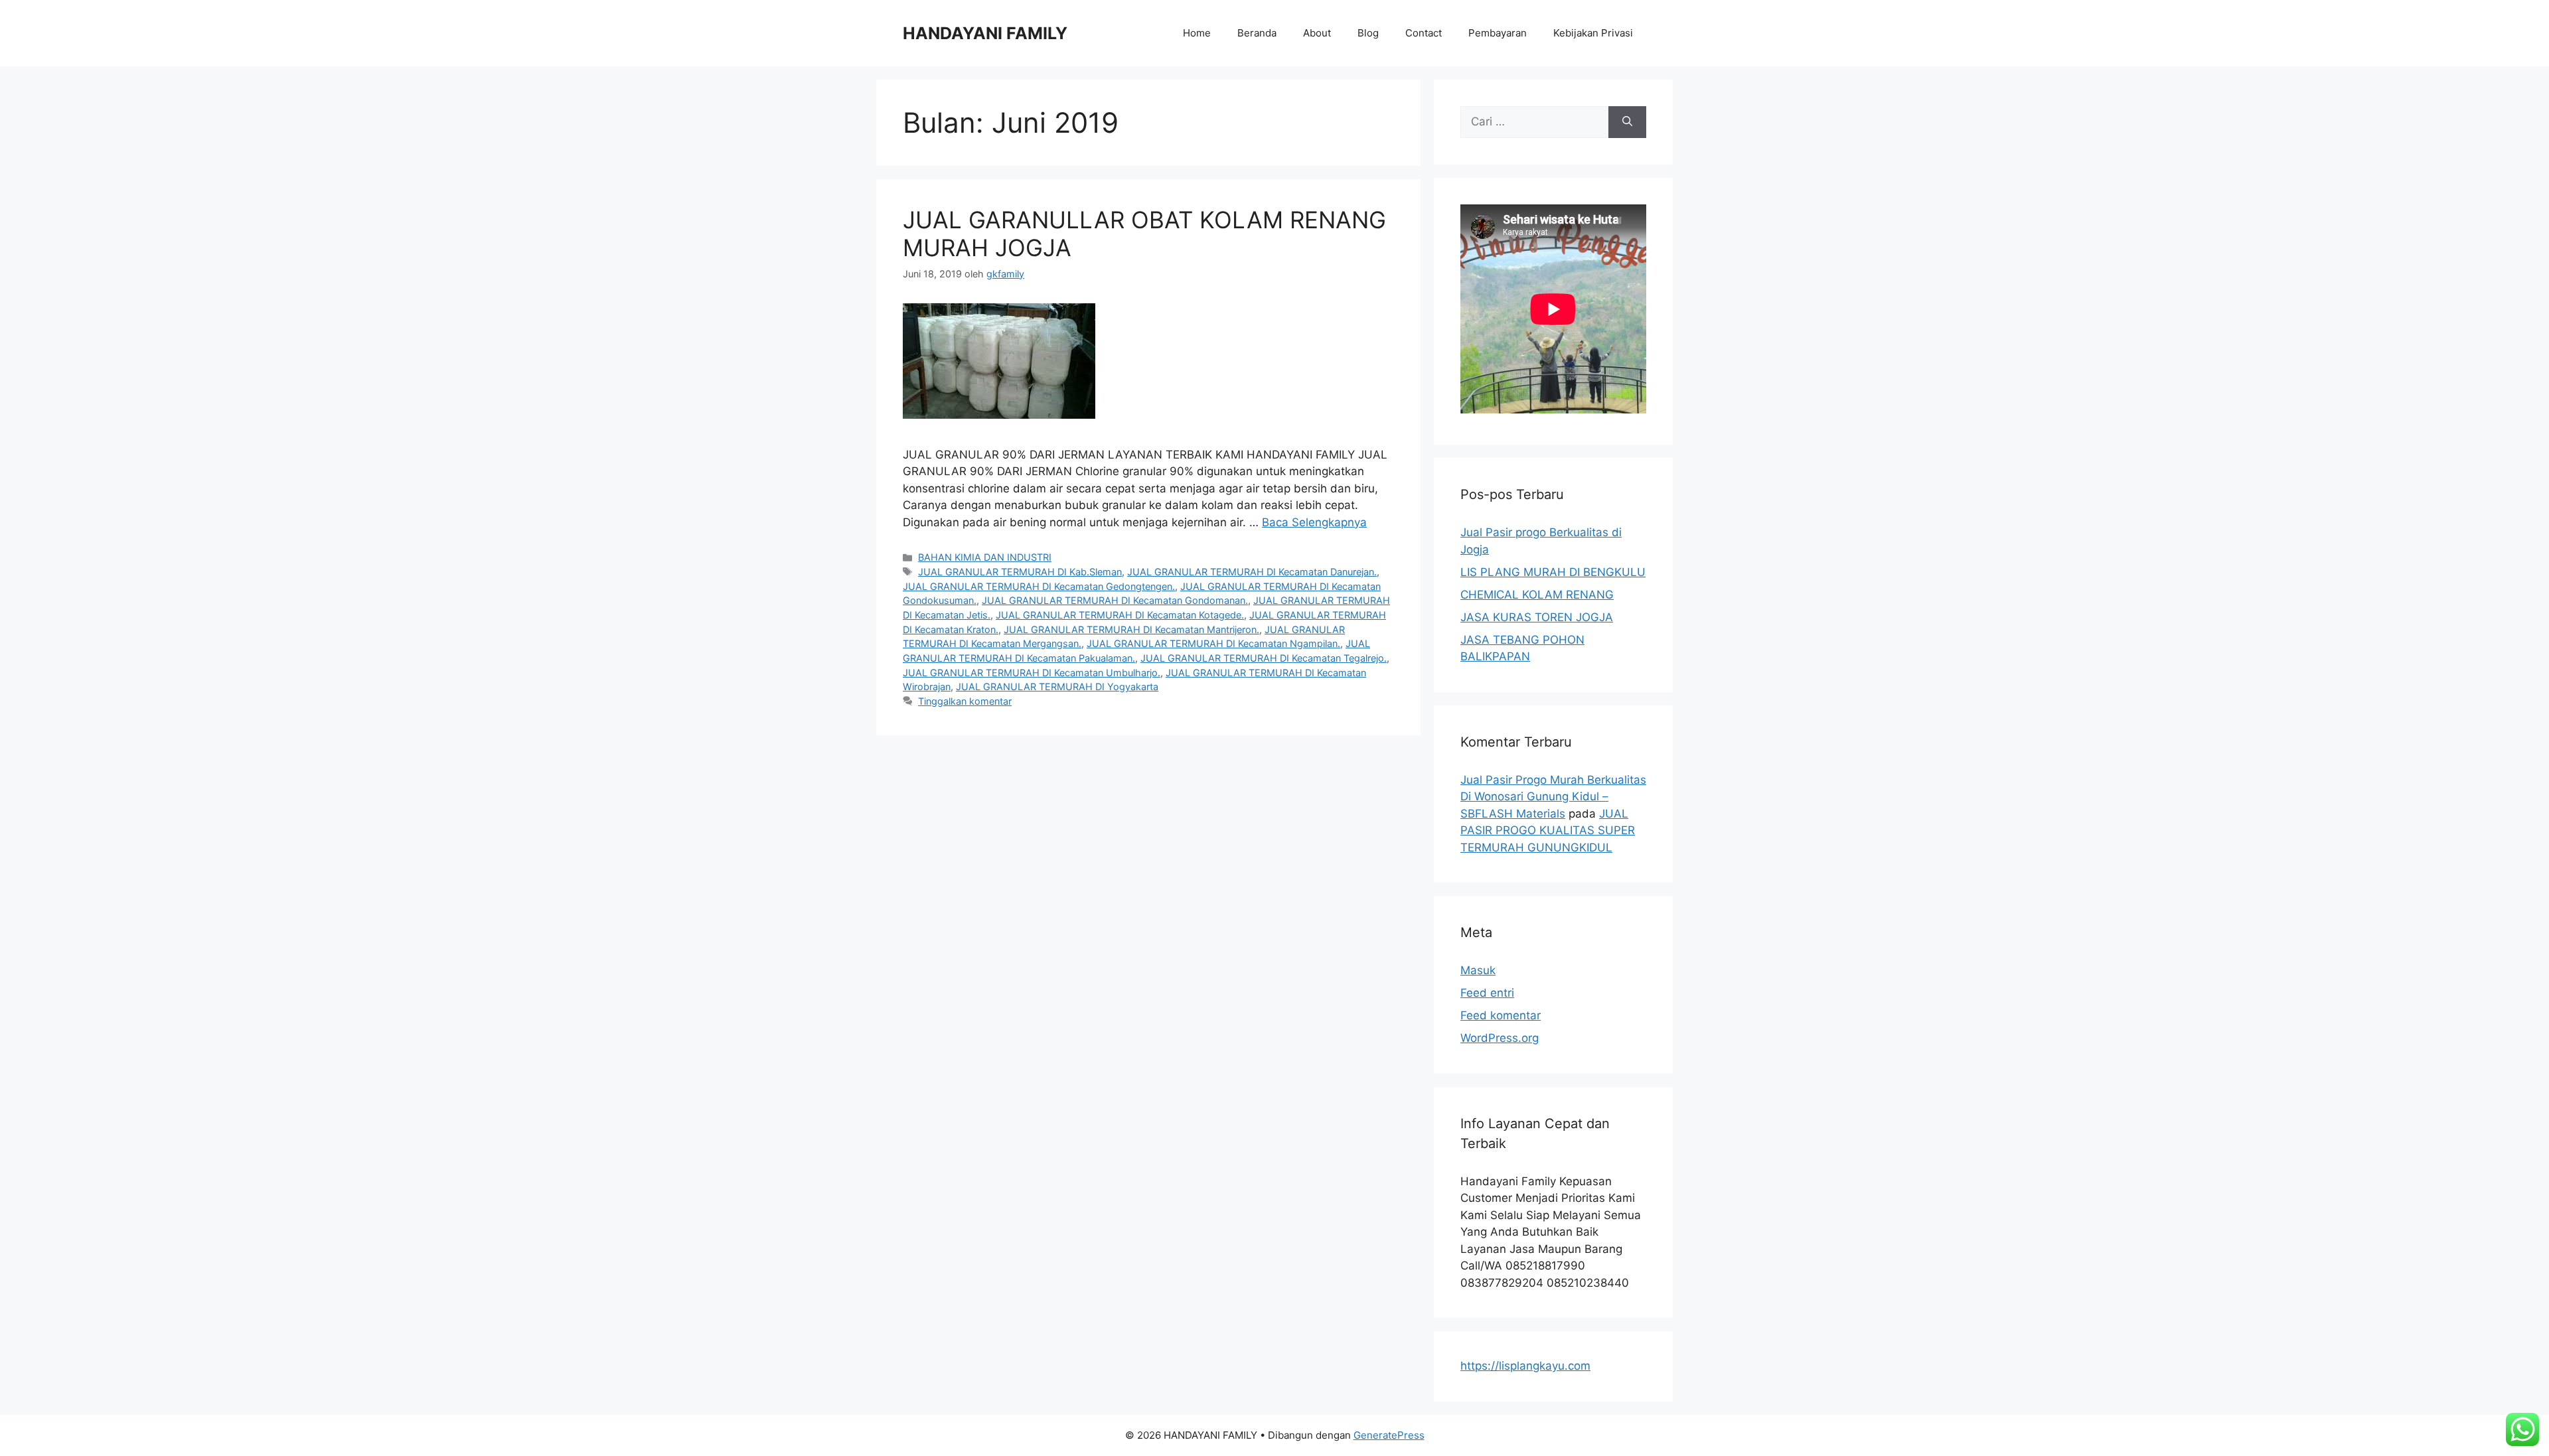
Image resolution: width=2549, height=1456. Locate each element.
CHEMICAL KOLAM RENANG (1537, 595)
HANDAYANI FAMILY (985, 33)
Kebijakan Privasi (1593, 33)
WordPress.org (1500, 1038)
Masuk (1478, 970)
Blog (1368, 33)
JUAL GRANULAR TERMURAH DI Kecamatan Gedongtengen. (1039, 586)
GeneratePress (1389, 1435)
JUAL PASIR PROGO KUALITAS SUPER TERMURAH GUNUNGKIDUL (1548, 831)
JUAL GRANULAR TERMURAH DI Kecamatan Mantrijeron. (1131, 629)
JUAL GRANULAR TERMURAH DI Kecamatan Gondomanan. (1115, 600)
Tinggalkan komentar (965, 701)
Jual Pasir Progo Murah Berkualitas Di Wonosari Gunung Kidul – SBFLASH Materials (1553, 797)
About (1317, 33)
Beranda (1257, 33)
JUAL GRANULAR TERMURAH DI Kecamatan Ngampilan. (1213, 643)
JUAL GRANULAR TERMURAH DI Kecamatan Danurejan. (1252, 572)
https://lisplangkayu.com (1525, 1366)
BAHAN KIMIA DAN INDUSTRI (985, 557)
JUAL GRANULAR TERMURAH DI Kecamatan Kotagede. (1120, 615)
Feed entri (1487, 993)
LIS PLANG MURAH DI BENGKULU (1553, 572)
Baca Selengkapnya (1314, 522)
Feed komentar (1501, 1015)
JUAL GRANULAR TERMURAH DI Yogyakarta (1057, 687)
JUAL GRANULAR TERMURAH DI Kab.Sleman (1020, 572)
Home (1197, 33)
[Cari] (1627, 122)
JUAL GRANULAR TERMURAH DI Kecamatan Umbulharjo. (1032, 673)
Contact (1424, 33)
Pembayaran (1498, 33)
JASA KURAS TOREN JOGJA (1537, 617)
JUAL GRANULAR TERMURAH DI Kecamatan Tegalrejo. (1264, 658)
